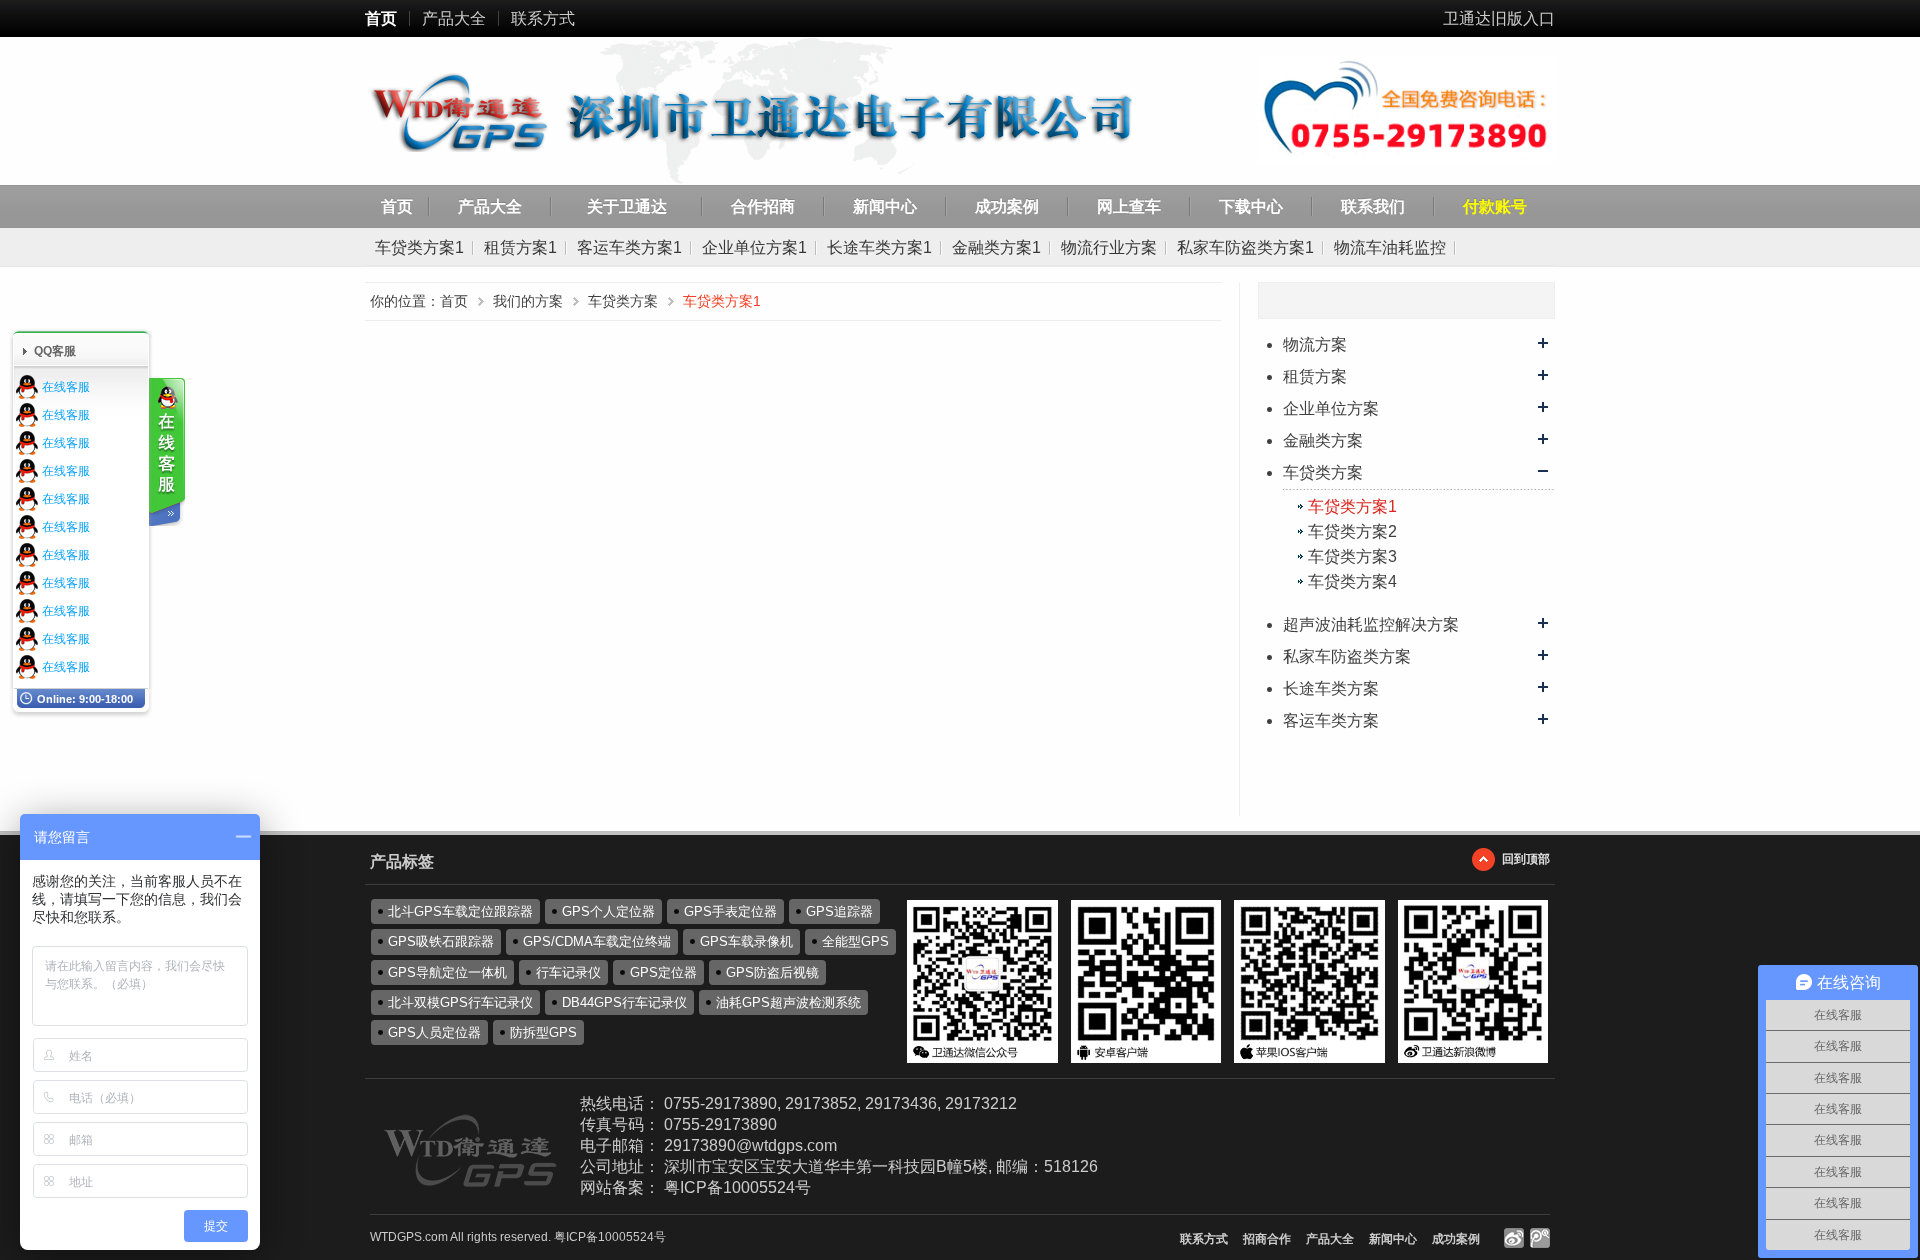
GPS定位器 (663, 972)
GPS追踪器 (839, 911)
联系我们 (1373, 206)
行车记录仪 (568, 972)
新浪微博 (1514, 1238)
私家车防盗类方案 (1347, 656)
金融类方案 (1323, 440)
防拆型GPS (543, 1032)
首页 (381, 18)
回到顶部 (1526, 859)
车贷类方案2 (1352, 531)
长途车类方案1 (879, 247)
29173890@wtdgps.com (750, 1145)
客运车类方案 (1331, 720)
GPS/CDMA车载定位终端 (597, 941)
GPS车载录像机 (746, 941)
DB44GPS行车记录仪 (624, 1002)
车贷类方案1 (419, 247)
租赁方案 (1315, 376)
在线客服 (66, 387)
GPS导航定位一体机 (447, 972)
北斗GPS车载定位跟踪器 (460, 911)
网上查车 (1129, 206)
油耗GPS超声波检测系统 (788, 1002)
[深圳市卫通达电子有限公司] (781, 114)
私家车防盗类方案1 (1245, 247)
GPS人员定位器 (434, 1032)
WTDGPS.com (409, 1237)
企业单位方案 (1331, 408)
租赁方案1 (520, 247)
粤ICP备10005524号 (737, 1187)
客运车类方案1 (629, 247)
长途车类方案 (1331, 688)
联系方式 (543, 18)
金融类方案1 (996, 247)
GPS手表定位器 (730, 911)
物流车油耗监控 (1390, 247)
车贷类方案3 (1352, 556)
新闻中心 (885, 206)
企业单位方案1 (754, 247)
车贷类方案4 (1352, 581)
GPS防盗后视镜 (772, 972)
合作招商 (763, 206)
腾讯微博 (1540, 1238)
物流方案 (1315, 344)
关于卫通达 (627, 206)
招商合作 (1267, 1239)
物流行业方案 (1109, 247)
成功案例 (1007, 206)
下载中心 (1251, 206)
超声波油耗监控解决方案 (1371, 624)
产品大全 (454, 18)
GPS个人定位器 (608, 911)
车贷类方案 (1323, 472)
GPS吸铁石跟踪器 (441, 941)
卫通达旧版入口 (1499, 18)
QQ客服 (55, 351)
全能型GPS (855, 941)
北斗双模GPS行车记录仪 (460, 1002)
